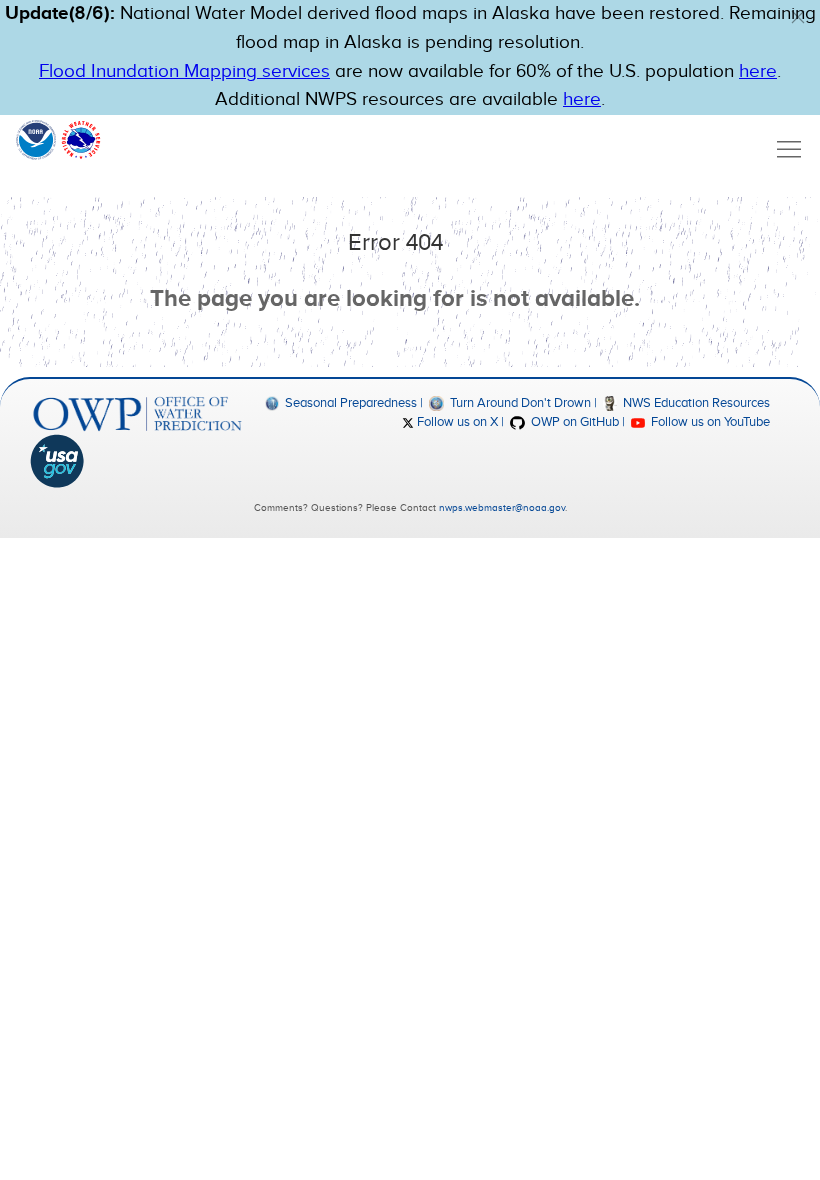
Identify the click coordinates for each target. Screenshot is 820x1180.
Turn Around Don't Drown (518, 403)
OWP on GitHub (573, 422)
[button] (798, 17)
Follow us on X (456, 422)
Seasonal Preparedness (349, 403)
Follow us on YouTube (709, 422)
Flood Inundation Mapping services (184, 71)
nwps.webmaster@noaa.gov (502, 508)
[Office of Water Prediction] (137, 414)
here (758, 71)
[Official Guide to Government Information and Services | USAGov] (137, 461)
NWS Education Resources (695, 403)
